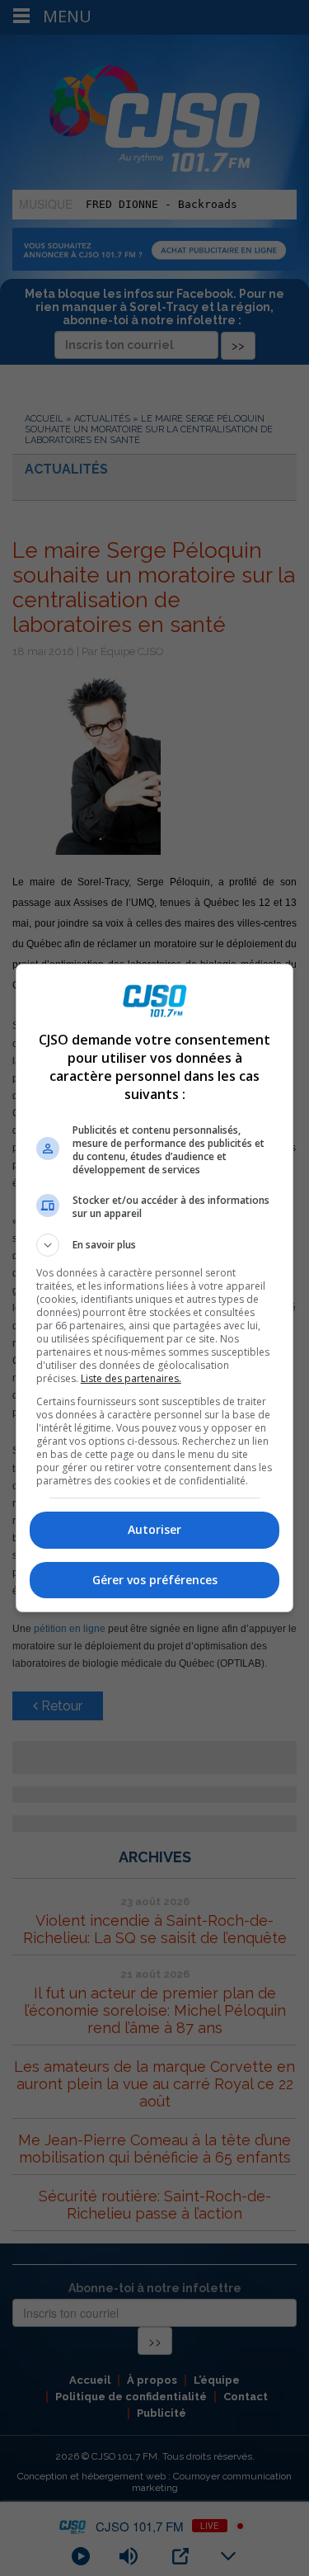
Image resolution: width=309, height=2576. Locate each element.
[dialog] (155, 1288)
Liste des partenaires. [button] (131, 1378)
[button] (155, 1245)
